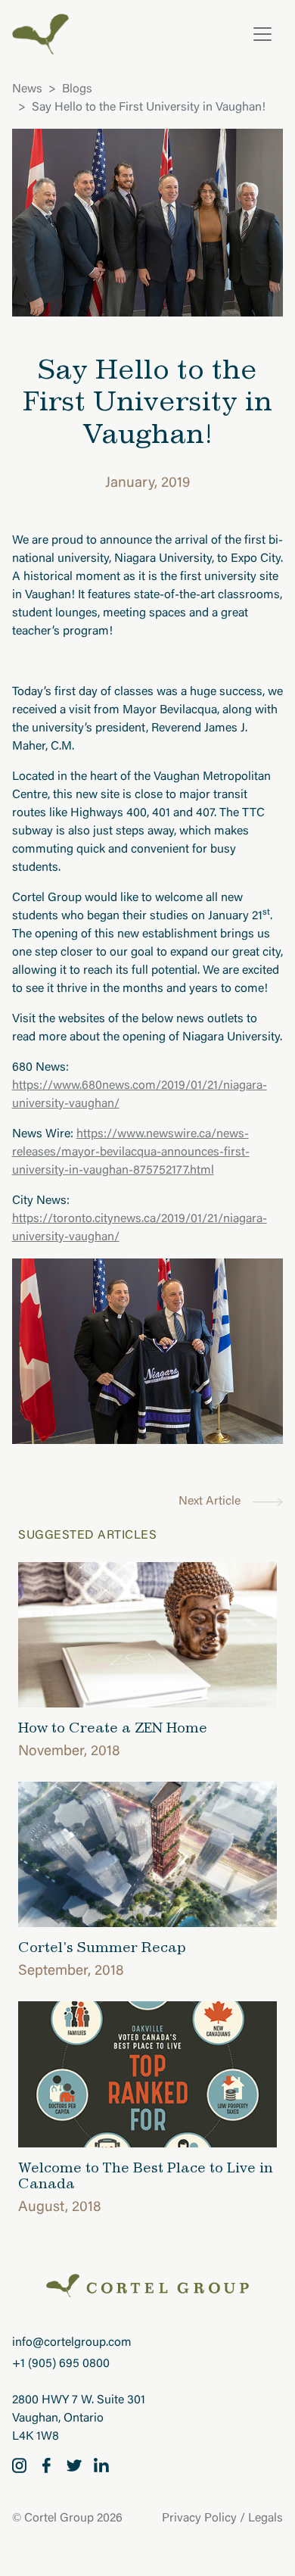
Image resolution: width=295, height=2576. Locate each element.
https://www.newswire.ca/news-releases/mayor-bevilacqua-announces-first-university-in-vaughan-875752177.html (131, 1152)
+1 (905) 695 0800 (61, 2364)
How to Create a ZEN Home (113, 1727)
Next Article (210, 1502)
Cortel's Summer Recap (102, 1947)
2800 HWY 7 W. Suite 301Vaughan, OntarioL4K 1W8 (79, 2419)
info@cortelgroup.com (72, 2343)
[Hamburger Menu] (262, 34)
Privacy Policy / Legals (222, 2518)
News (27, 89)
